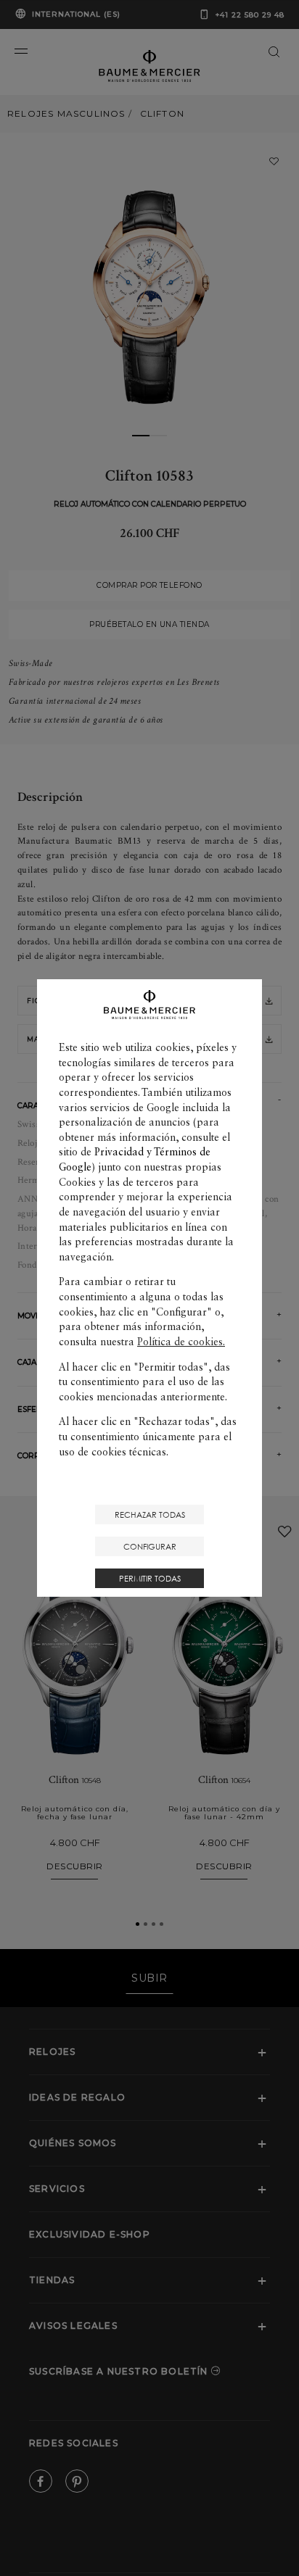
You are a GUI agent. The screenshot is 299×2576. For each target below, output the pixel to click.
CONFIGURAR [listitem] (150, 1546)
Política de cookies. (181, 1342)
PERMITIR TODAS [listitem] (150, 1578)
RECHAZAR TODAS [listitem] (150, 1515)
